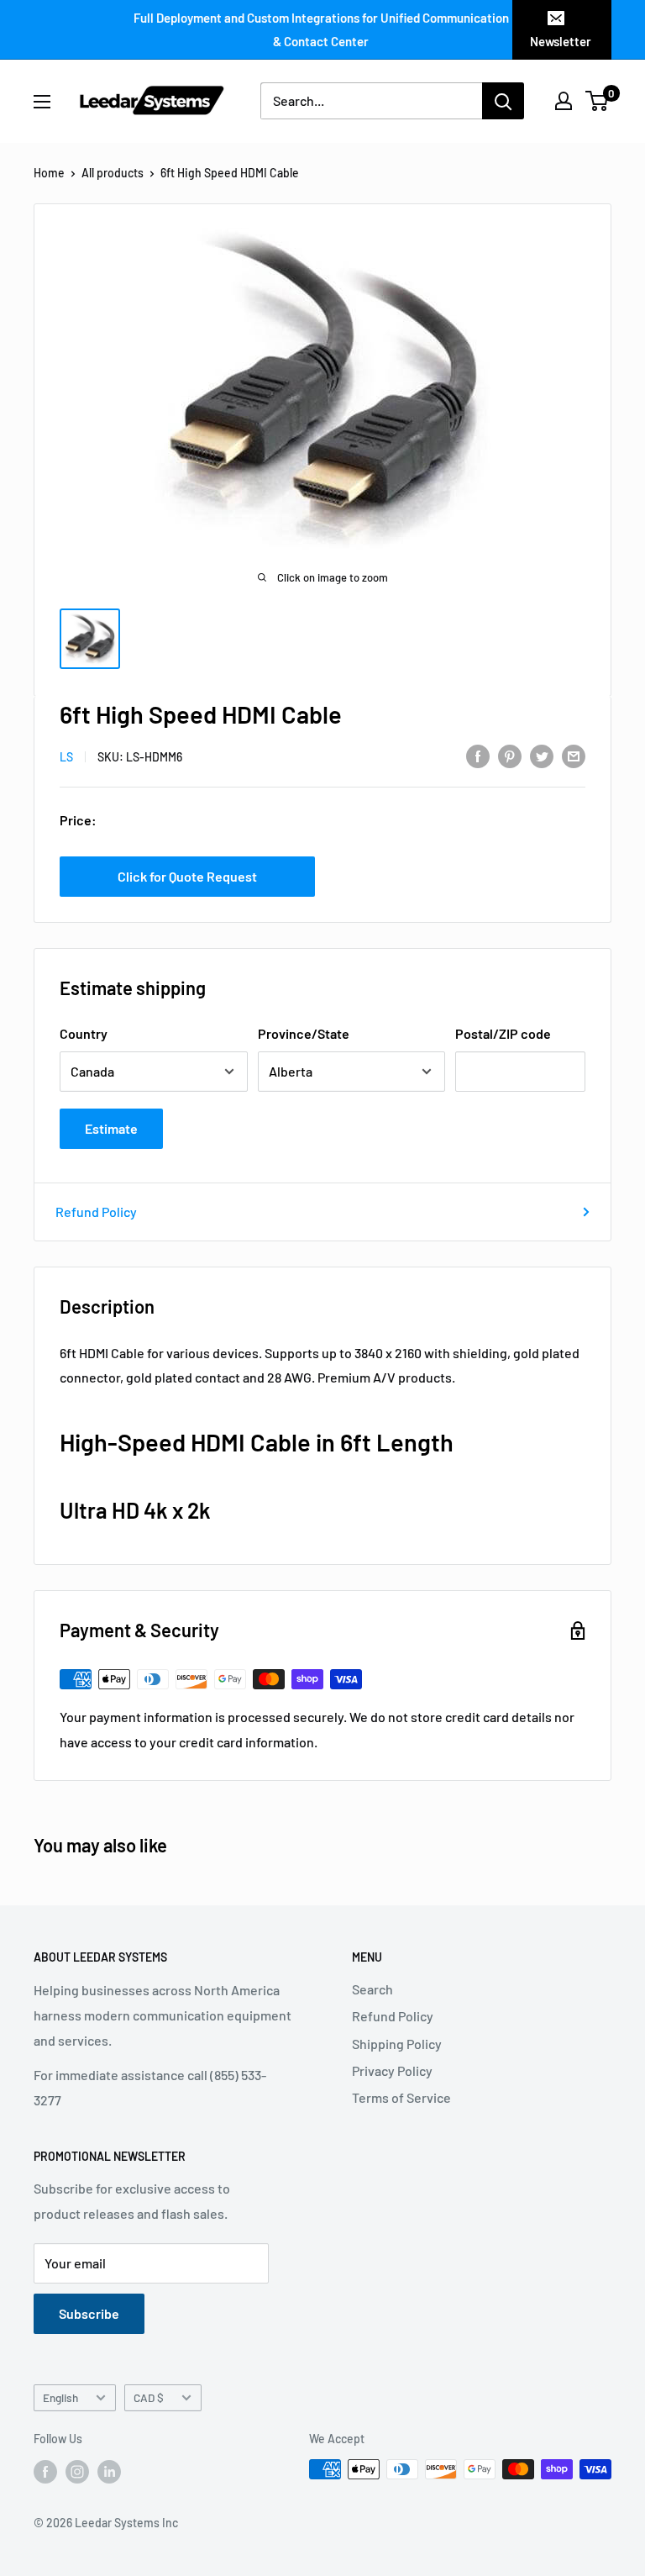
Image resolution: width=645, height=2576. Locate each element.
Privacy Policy (392, 2070)
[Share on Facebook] (478, 755)
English (60, 2397)
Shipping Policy (397, 2044)
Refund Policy (96, 1212)
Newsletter (561, 41)
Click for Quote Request (187, 876)
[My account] (564, 101)
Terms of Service (401, 2097)
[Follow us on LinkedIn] (109, 2471)
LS (66, 757)
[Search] (503, 101)
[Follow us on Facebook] (45, 2471)
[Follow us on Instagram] (77, 2471)
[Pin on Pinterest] (510, 755)
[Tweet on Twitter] (542, 755)
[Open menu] (42, 102)
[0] (598, 101)
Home (49, 173)
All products (113, 173)
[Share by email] (574, 755)
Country (84, 1033)
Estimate (111, 1128)
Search (372, 1989)
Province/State (304, 1033)
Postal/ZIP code (503, 1033)
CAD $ (149, 2397)
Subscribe (89, 2313)
